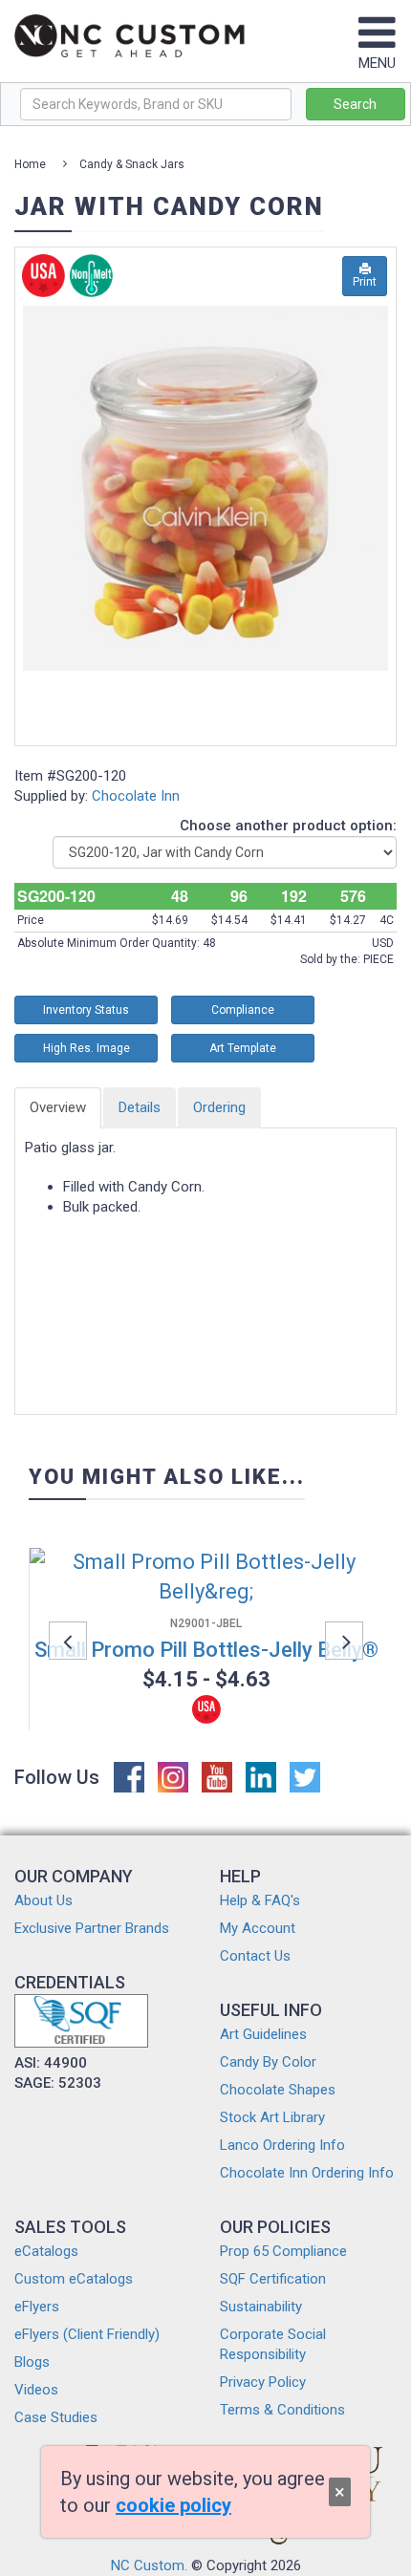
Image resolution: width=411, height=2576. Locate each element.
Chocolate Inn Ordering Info (307, 2173)
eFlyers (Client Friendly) (87, 2334)
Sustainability (261, 2307)
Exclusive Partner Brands (92, 1928)
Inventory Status (86, 1010)
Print (365, 282)
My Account (258, 1928)
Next (344, 1641)
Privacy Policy (263, 2382)
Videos (36, 2390)
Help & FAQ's (260, 1900)
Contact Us (255, 1956)
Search (355, 104)
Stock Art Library (272, 2117)
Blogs (32, 2362)
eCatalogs (46, 2251)
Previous (68, 1641)
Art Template (243, 1048)
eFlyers (37, 2307)
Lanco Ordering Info (282, 2145)
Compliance (243, 1010)
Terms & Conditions (282, 2410)
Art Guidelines (263, 2034)
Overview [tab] (58, 1107)
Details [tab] (140, 1107)
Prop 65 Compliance (283, 2251)
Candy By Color (268, 2062)
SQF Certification (273, 2279)
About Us (43, 1900)
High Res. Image (87, 1048)
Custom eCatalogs (74, 2279)
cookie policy (173, 2505)
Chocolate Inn (136, 796)
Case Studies (56, 2417)
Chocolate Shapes (278, 2090)
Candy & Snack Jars (132, 164)
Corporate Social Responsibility (273, 2344)
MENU (377, 63)
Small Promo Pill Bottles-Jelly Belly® (206, 1650)
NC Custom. (149, 2565)
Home (30, 164)
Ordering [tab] (219, 1107)
